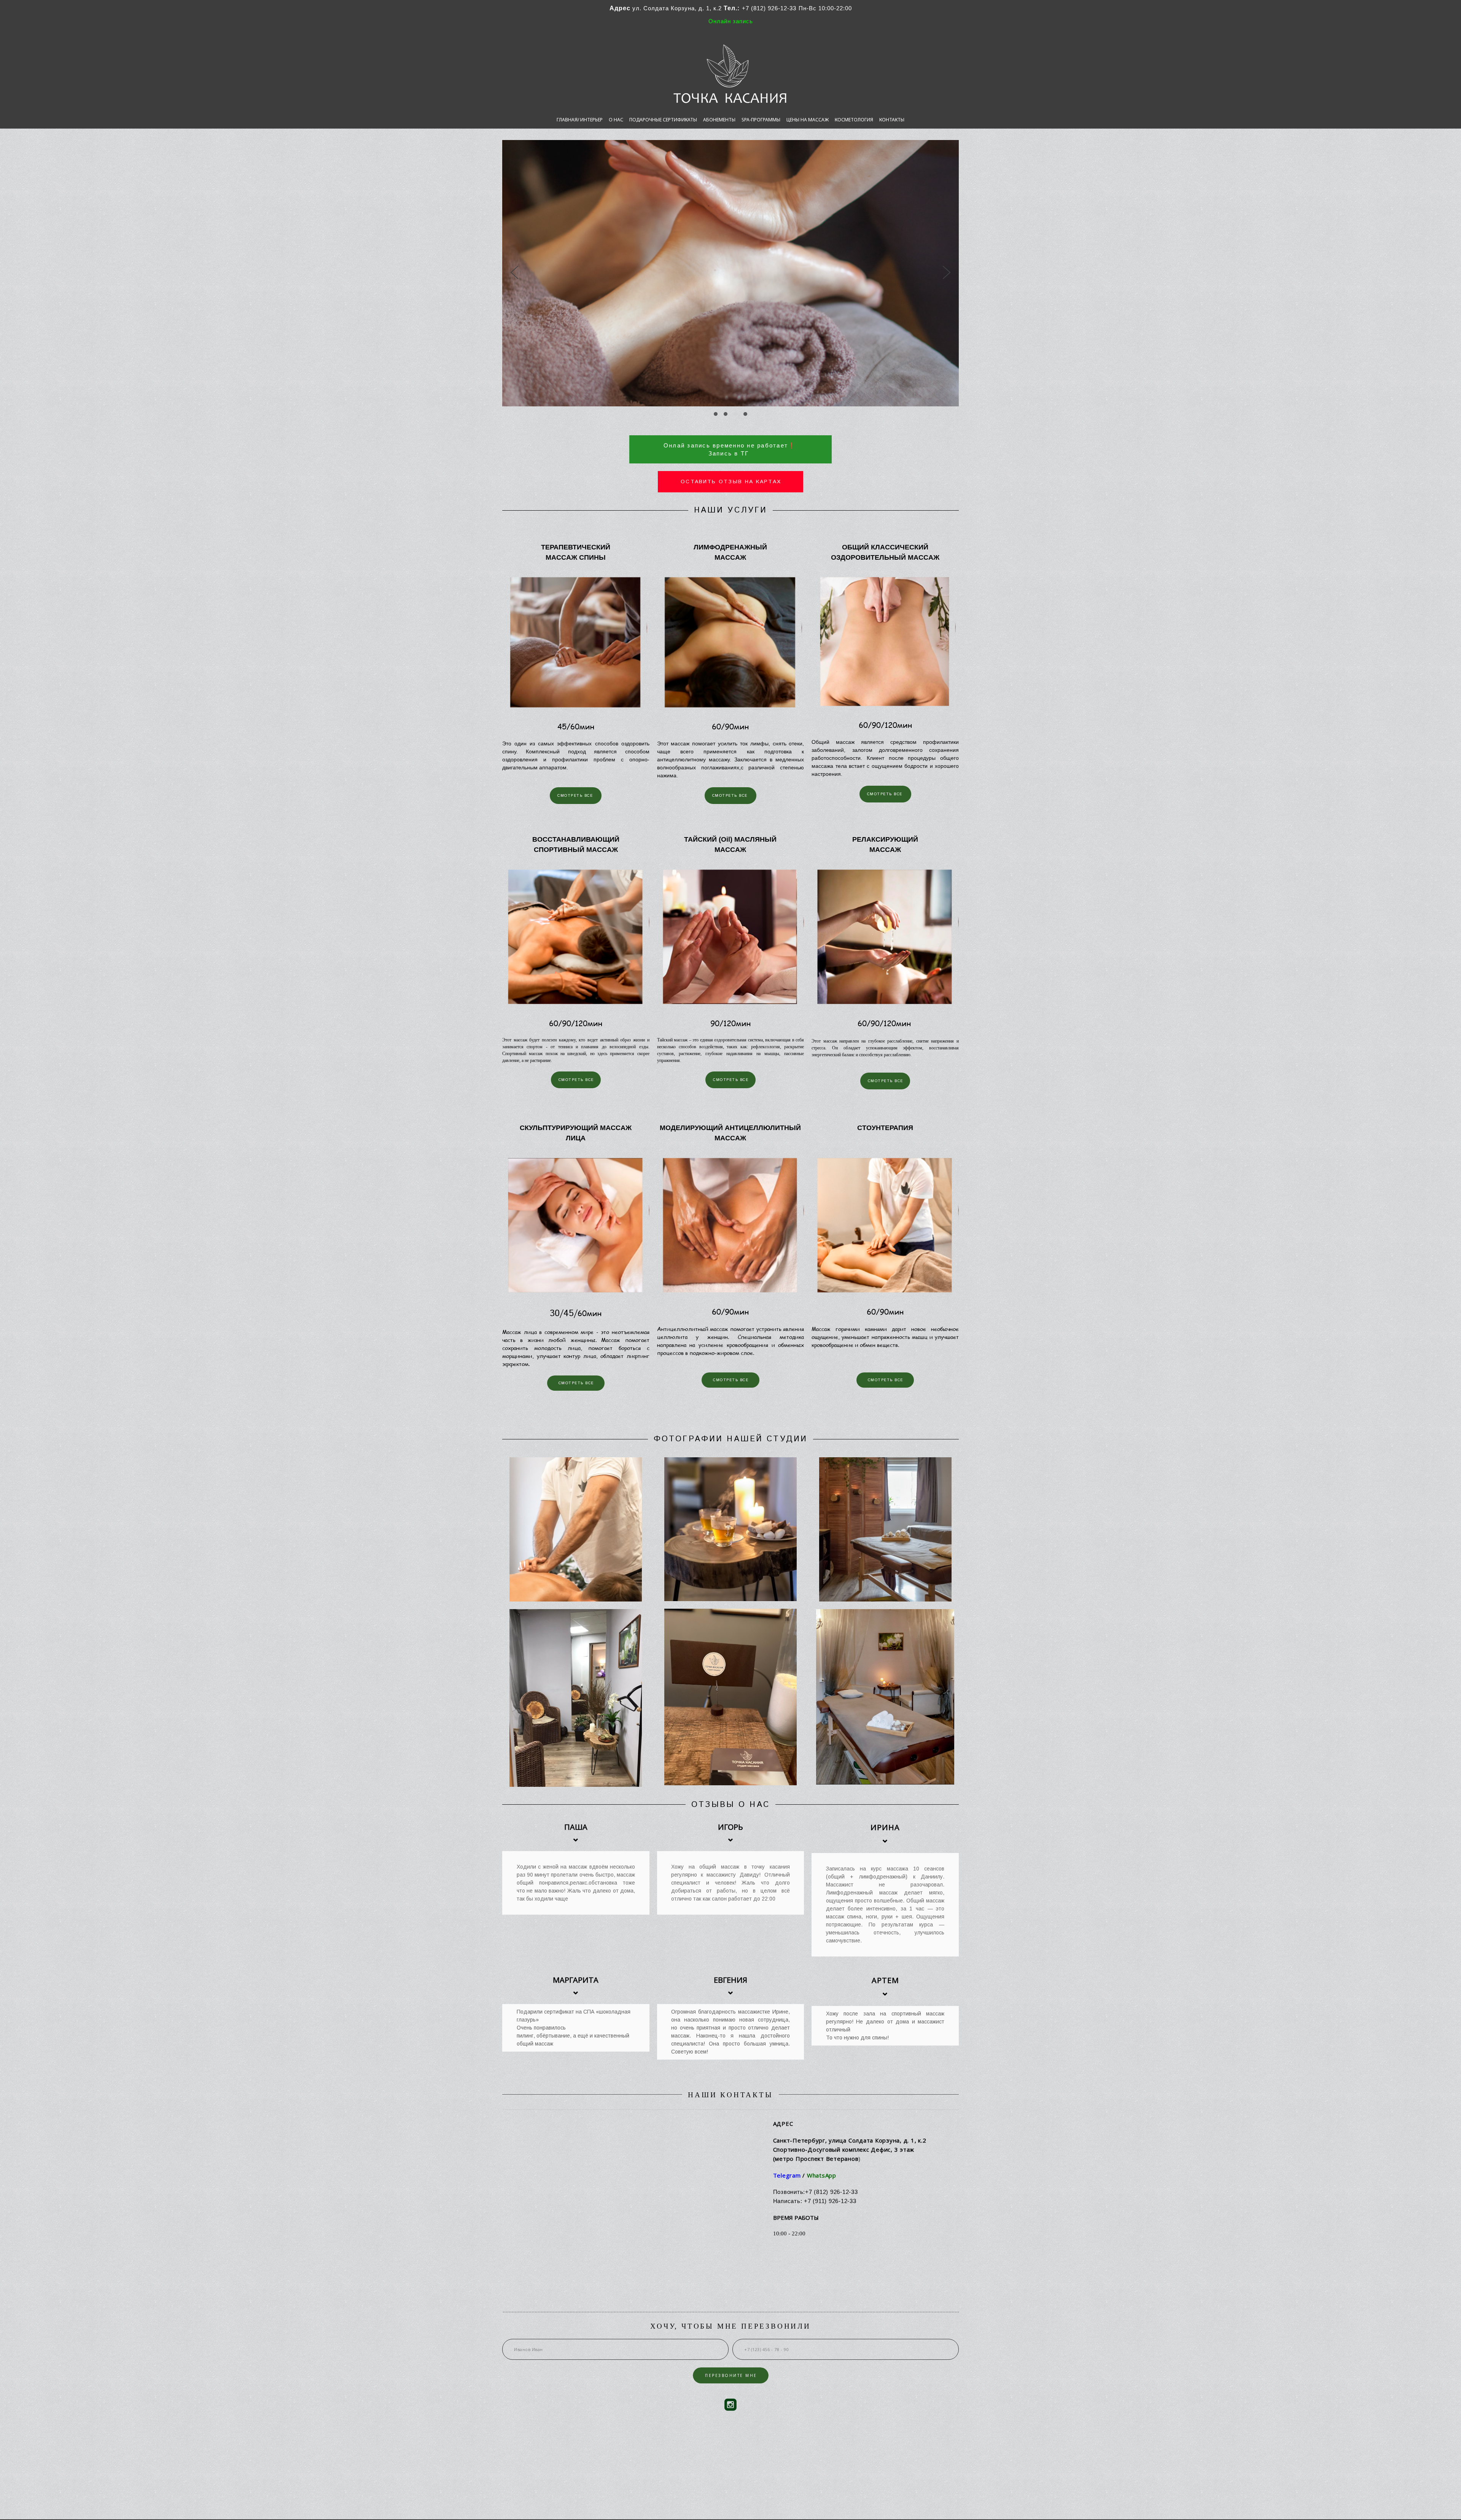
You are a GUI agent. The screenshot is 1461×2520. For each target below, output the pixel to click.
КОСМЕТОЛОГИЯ (854, 120)
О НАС (616, 120)
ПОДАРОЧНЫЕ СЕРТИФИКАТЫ (663, 120)
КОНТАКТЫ (892, 120)
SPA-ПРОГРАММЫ (761, 120)
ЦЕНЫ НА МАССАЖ (808, 120)
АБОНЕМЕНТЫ (719, 120)
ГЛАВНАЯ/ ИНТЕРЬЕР (580, 120)
